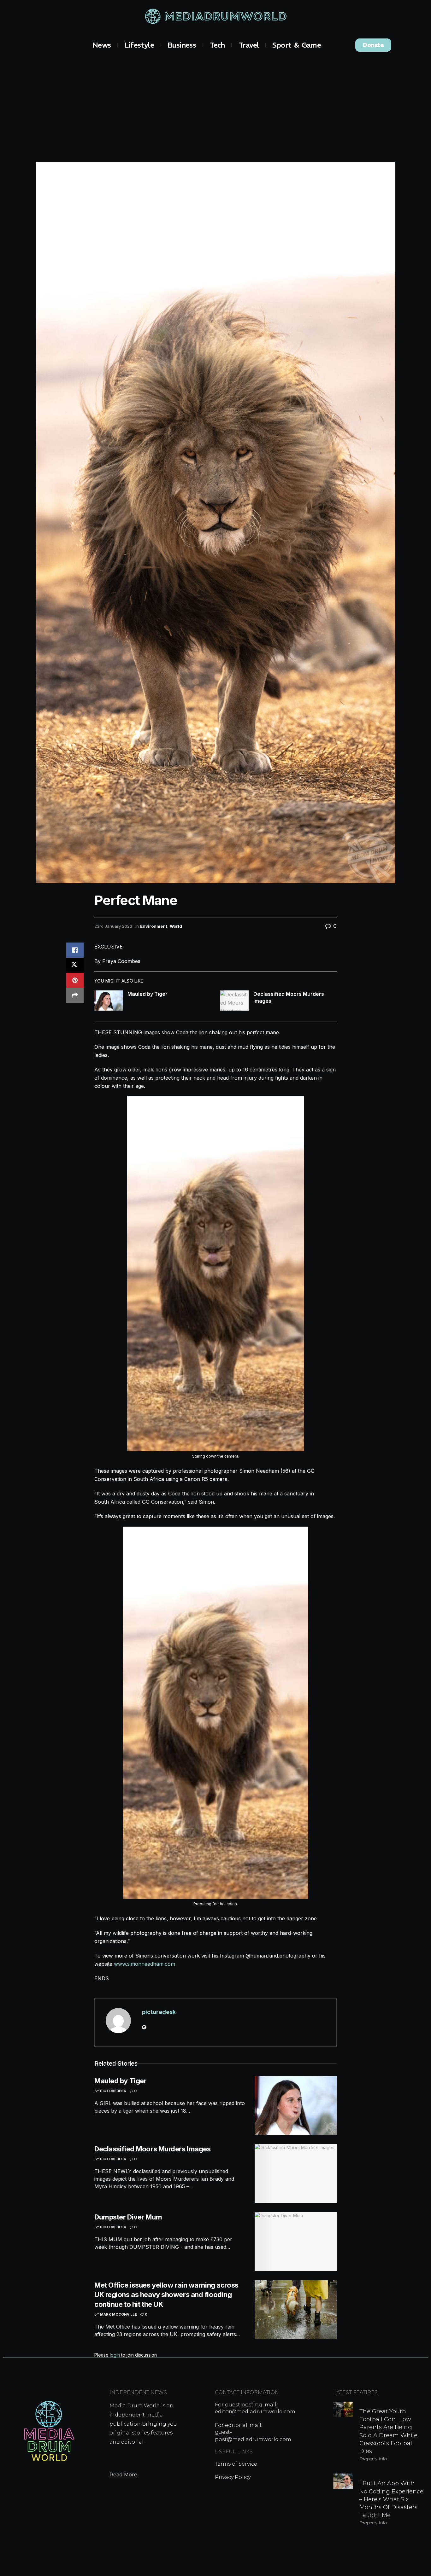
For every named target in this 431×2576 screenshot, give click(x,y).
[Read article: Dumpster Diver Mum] (296, 2242)
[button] (373, 45)
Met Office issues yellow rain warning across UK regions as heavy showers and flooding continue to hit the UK (166, 2295)
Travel (249, 45)
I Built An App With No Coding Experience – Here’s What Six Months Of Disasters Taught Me (391, 2499)
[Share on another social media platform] (75, 995)
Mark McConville (118, 2314)
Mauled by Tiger (148, 994)
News (102, 45)
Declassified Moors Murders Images (152, 2149)
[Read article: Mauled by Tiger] (109, 1001)
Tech (217, 45)
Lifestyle (139, 45)
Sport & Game (297, 45)
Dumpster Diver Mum (128, 2217)
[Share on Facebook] (75, 950)
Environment (154, 926)
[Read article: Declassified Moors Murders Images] (234, 1001)
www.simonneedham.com (145, 1964)
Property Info (373, 2459)
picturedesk (159, 2012)
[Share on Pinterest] (75, 980)
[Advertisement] (215, 105)
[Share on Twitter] (75, 965)
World (176, 926)
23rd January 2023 (113, 926)
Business (182, 45)
